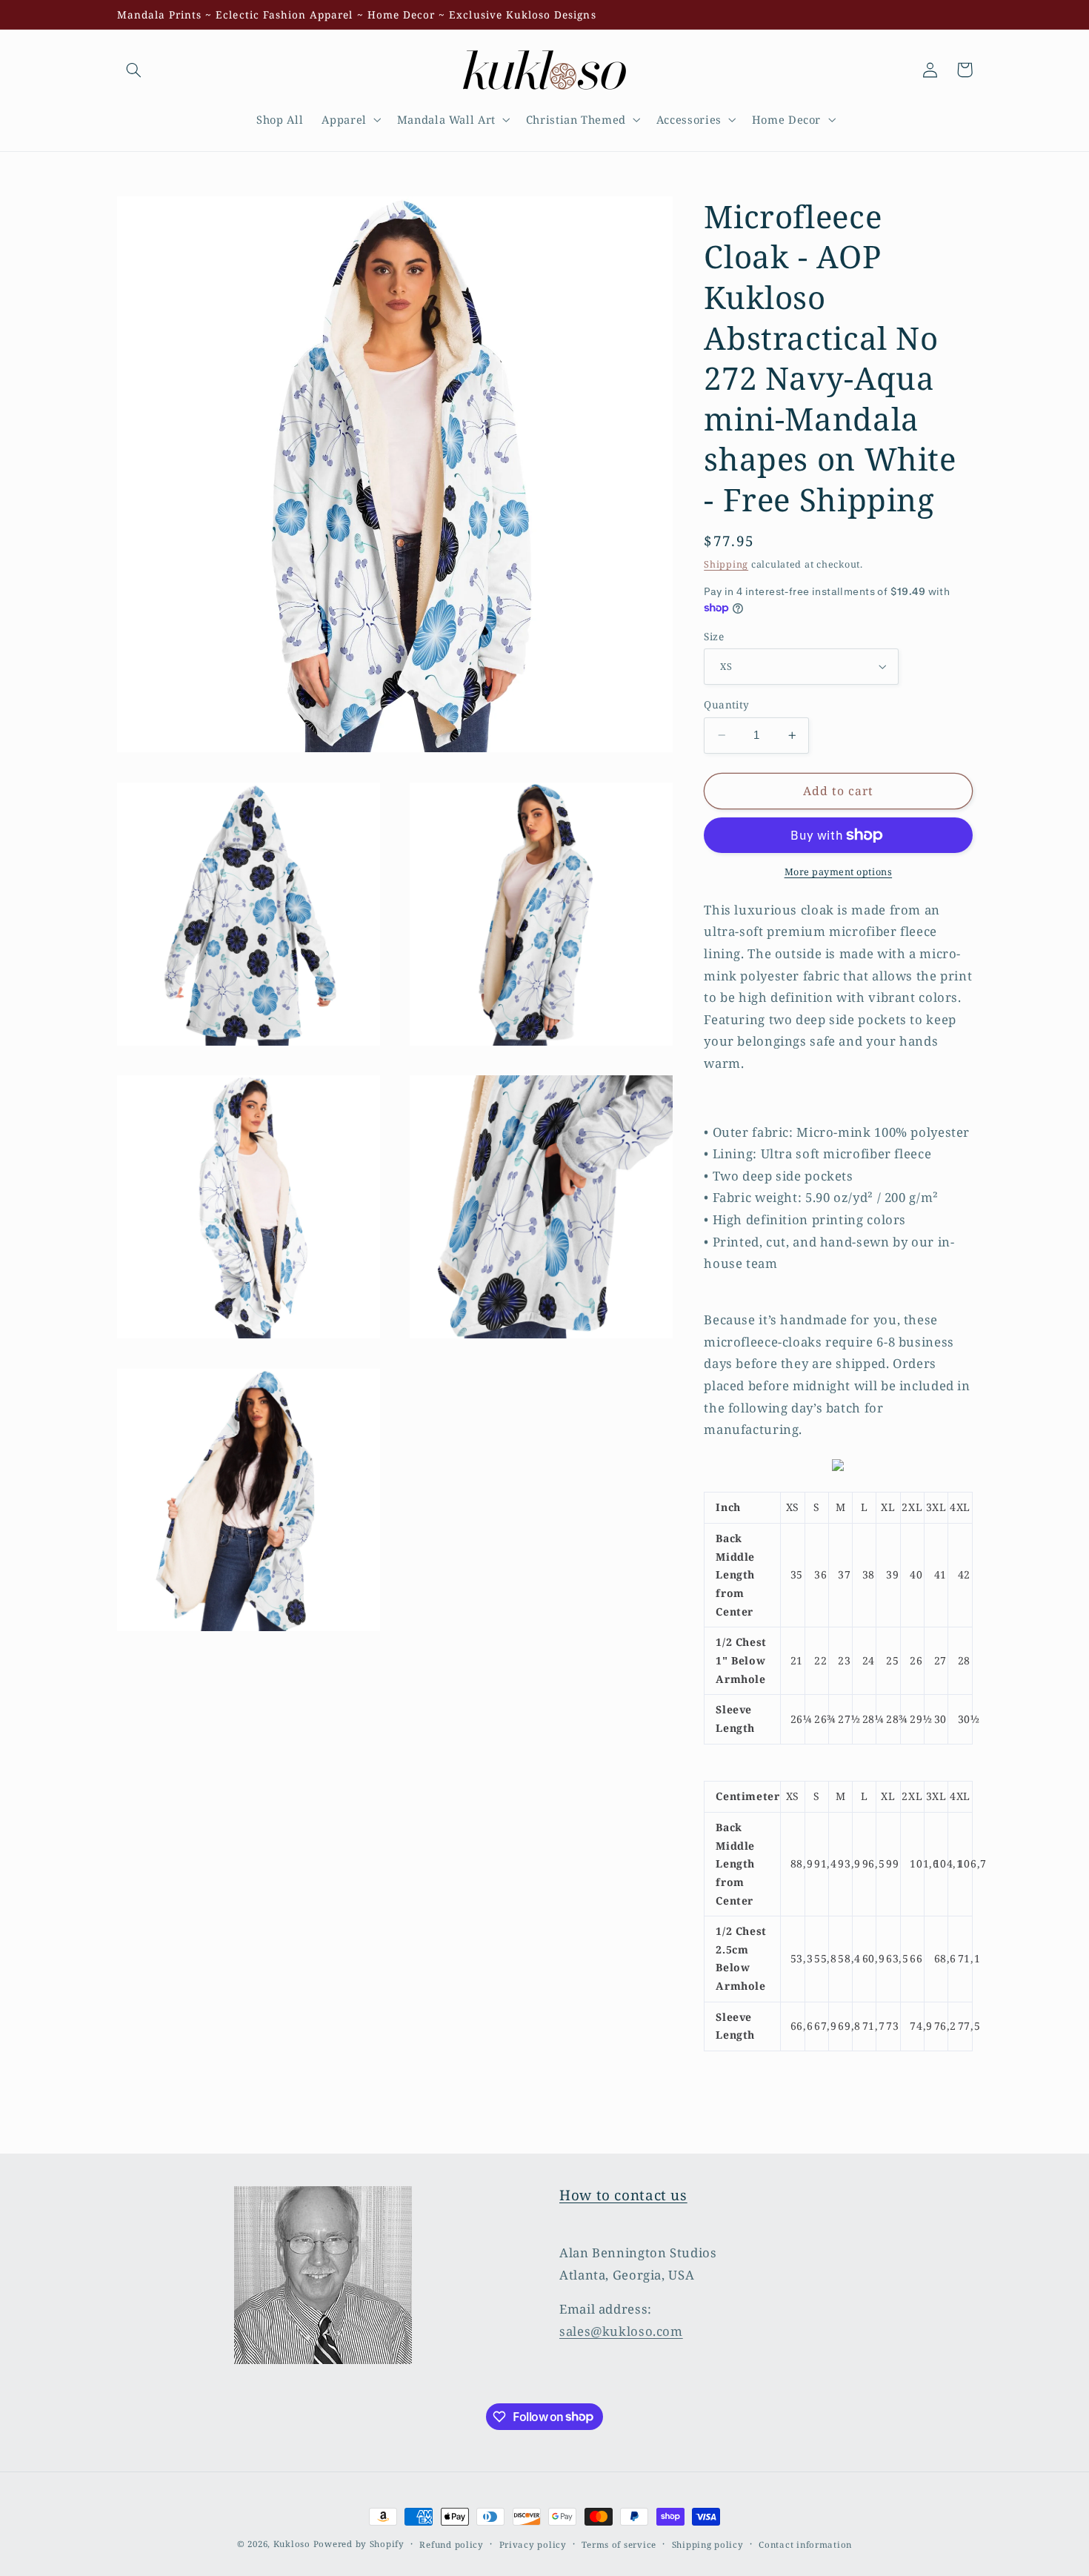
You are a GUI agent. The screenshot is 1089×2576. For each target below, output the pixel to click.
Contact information (805, 2545)
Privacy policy (533, 2545)
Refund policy (452, 2545)
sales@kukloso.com (621, 2331)
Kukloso (292, 2544)
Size (714, 635)
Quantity (726, 704)
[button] (134, 70)
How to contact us (623, 2195)
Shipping (726, 564)
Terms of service (619, 2545)
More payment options (839, 872)
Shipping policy (708, 2545)
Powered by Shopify (359, 2544)
